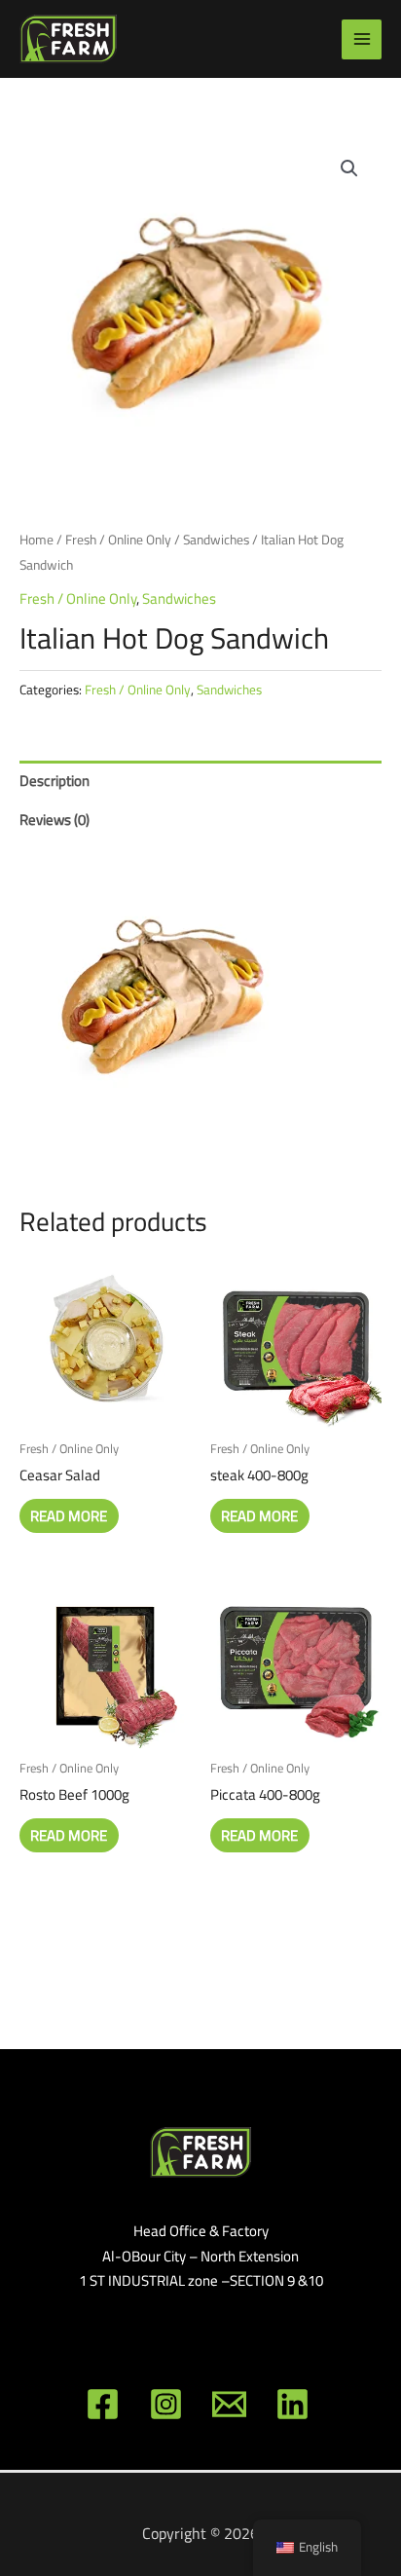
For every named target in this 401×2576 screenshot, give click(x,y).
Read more (69, 1516)
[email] (232, 2404)
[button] (349, 168)
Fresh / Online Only (118, 540)
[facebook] (106, 2404)
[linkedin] (295, 2404)
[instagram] (169, 2404)
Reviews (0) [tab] (55, 820)
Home (36, 540)
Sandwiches (216, 540)
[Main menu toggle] (362, 39)
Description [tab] (55, 781)
